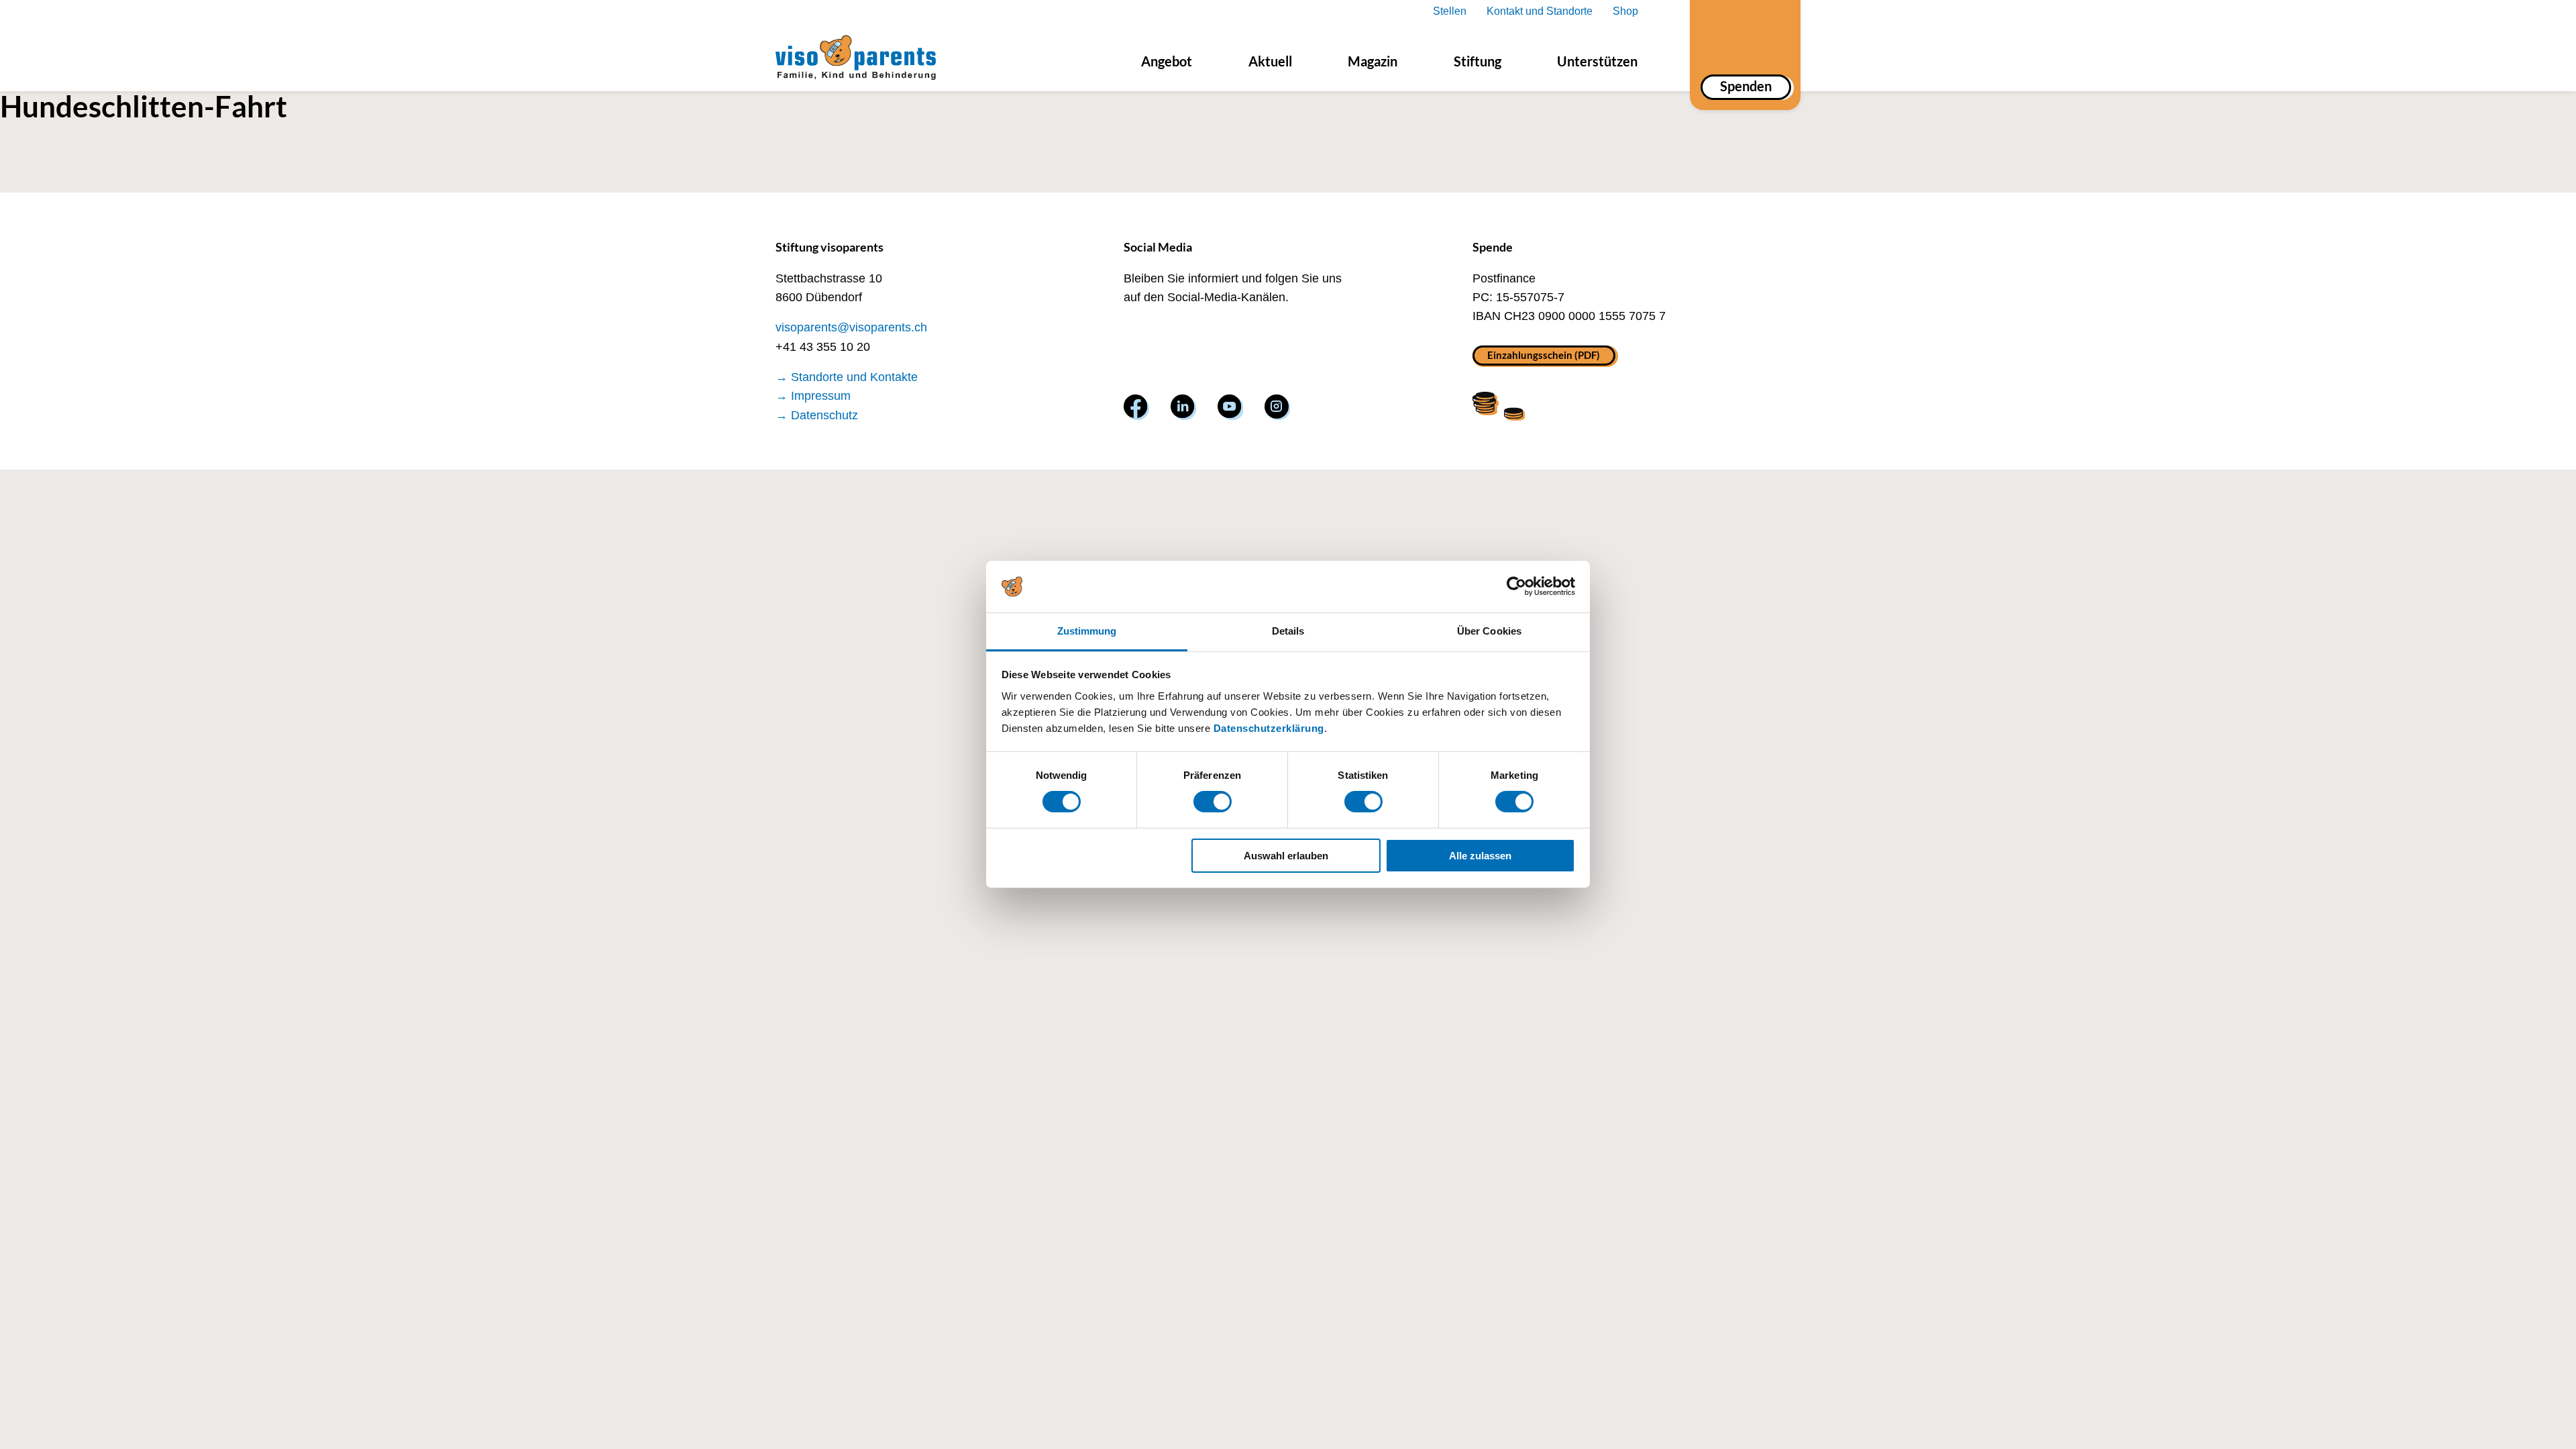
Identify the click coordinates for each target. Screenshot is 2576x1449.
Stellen (1450, 11)
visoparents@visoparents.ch (851, 327)
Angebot (1167, 61)
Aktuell (1270, 61)
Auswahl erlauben (1286, 856)
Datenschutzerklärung (1269, 728)
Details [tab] (1288, 631)
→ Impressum (813, 396)
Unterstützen (1597, 61)
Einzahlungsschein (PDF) (1544, 355)
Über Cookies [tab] (1489, 631)
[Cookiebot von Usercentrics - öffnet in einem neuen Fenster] (1516, 586)
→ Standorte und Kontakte (847, 377)
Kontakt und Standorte (1540, 11)
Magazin (1373, 61)
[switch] (1213, 802)
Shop (1625, 11)
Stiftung (1478, 61)
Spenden (1746, 86)
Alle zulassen (1480, 856)
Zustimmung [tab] (1087, 631)
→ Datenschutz (817, 415)
